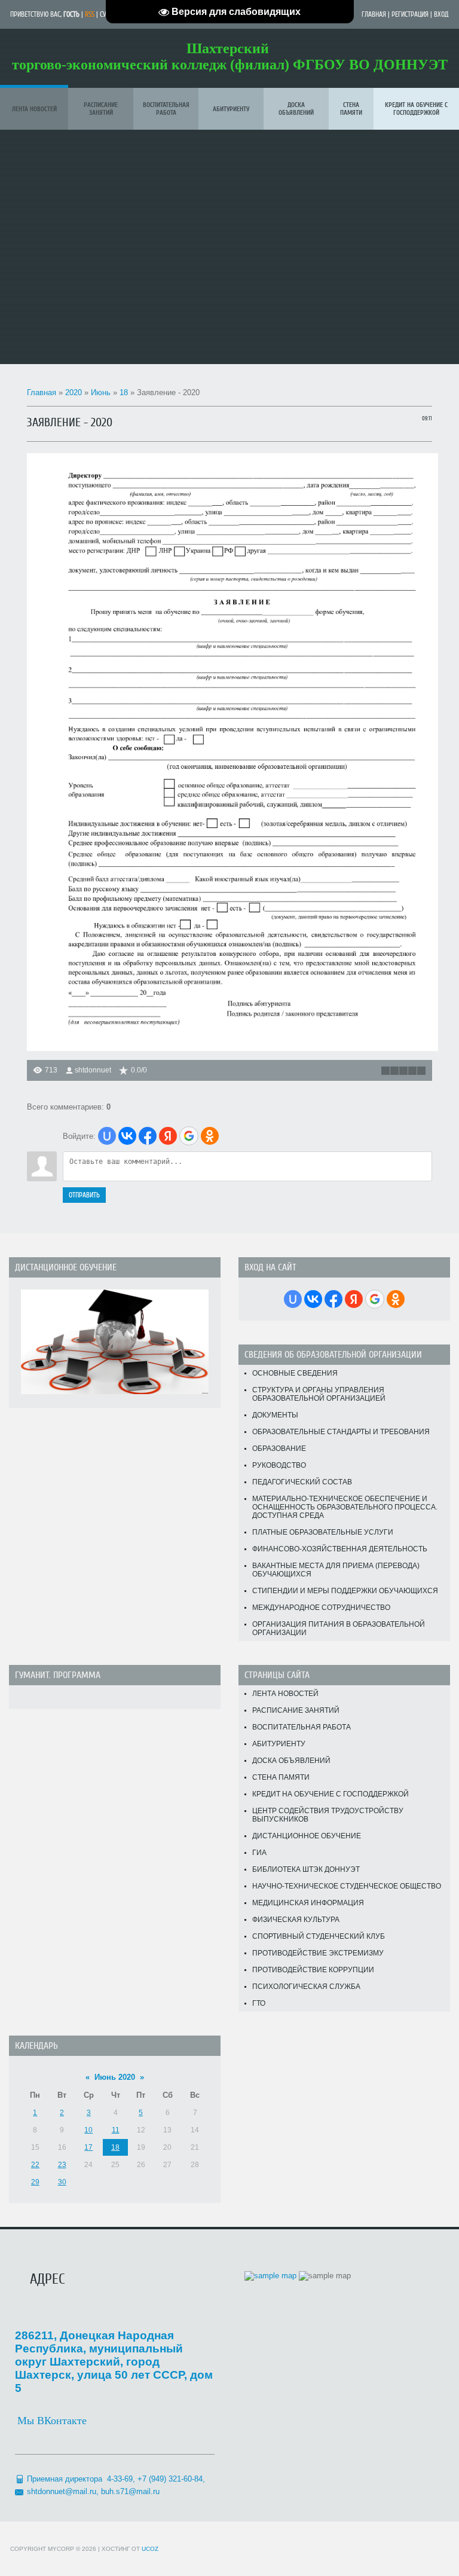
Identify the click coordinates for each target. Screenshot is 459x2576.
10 (88, 2130)
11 (116, 2130)
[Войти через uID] (107, 1136)
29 (35, 2182)
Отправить (84, 1195)
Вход (441, 14)
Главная (374, 14)
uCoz (150, 2549)
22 (35, 2165)
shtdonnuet (93, 1070)
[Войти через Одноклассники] (210, 1136)
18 (124, 392)
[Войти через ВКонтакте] (127, 1136)
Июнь (101, 392)
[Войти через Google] (189, 1136)
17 (88, 2147)
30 (62, 2182)
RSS (90, 14)
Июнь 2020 (115, 2077)
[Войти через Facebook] (148, 1136)
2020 (74, 392)
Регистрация (410, 14)
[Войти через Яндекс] (168, 1136)
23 (62, 2165)
